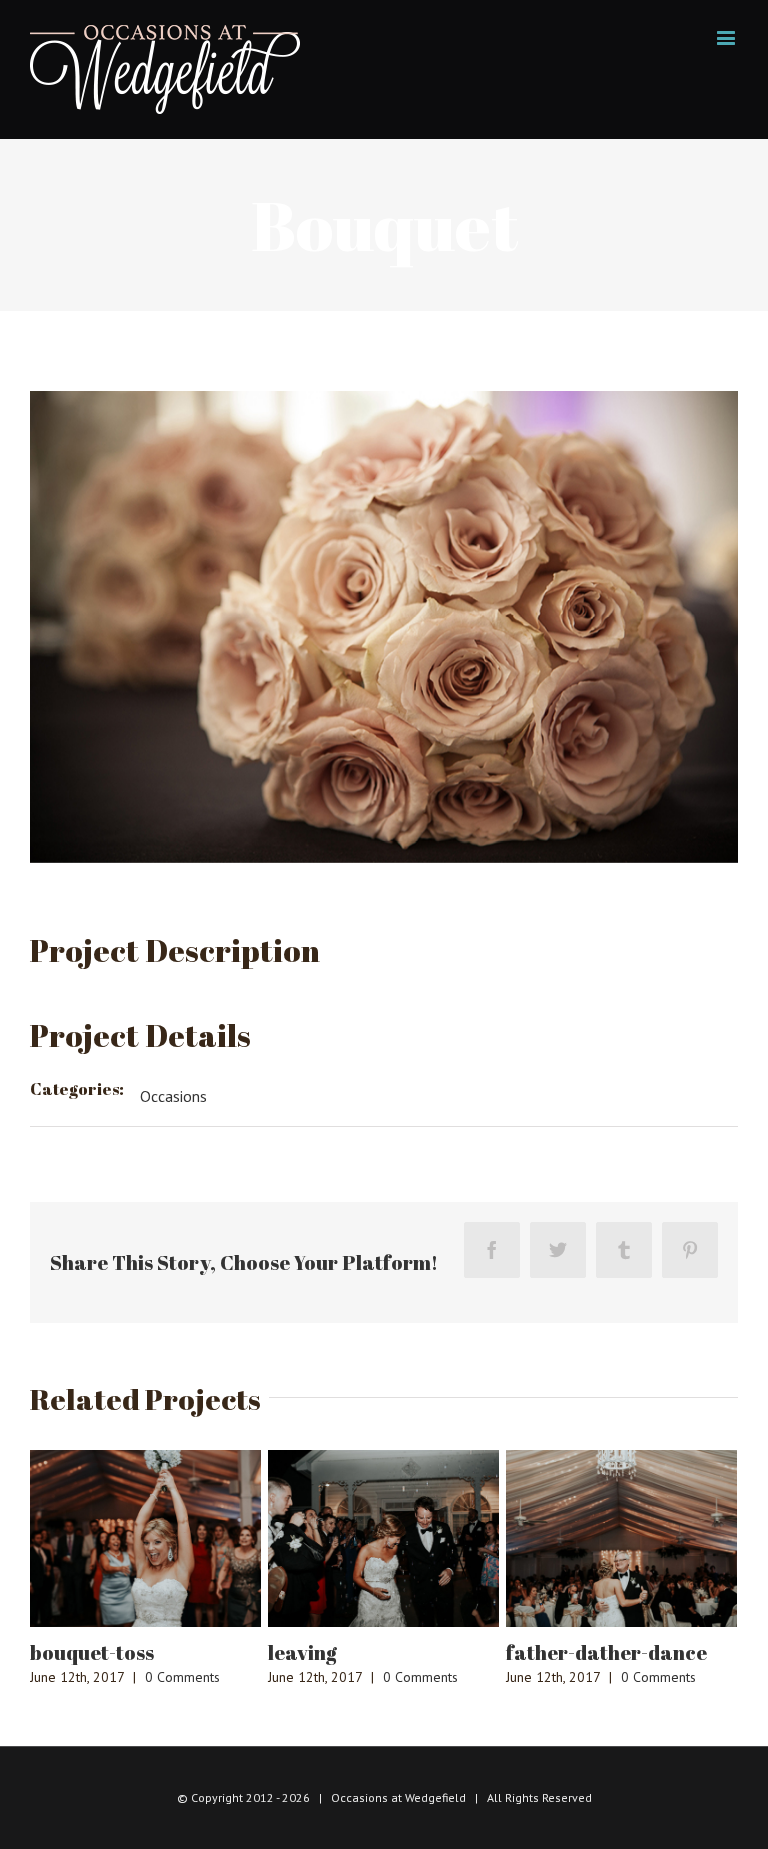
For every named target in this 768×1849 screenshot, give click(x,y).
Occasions (173, 1096)
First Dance (622, 1652)
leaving (125, 1652)
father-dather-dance (429, 1652)
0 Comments (243, 1677)
